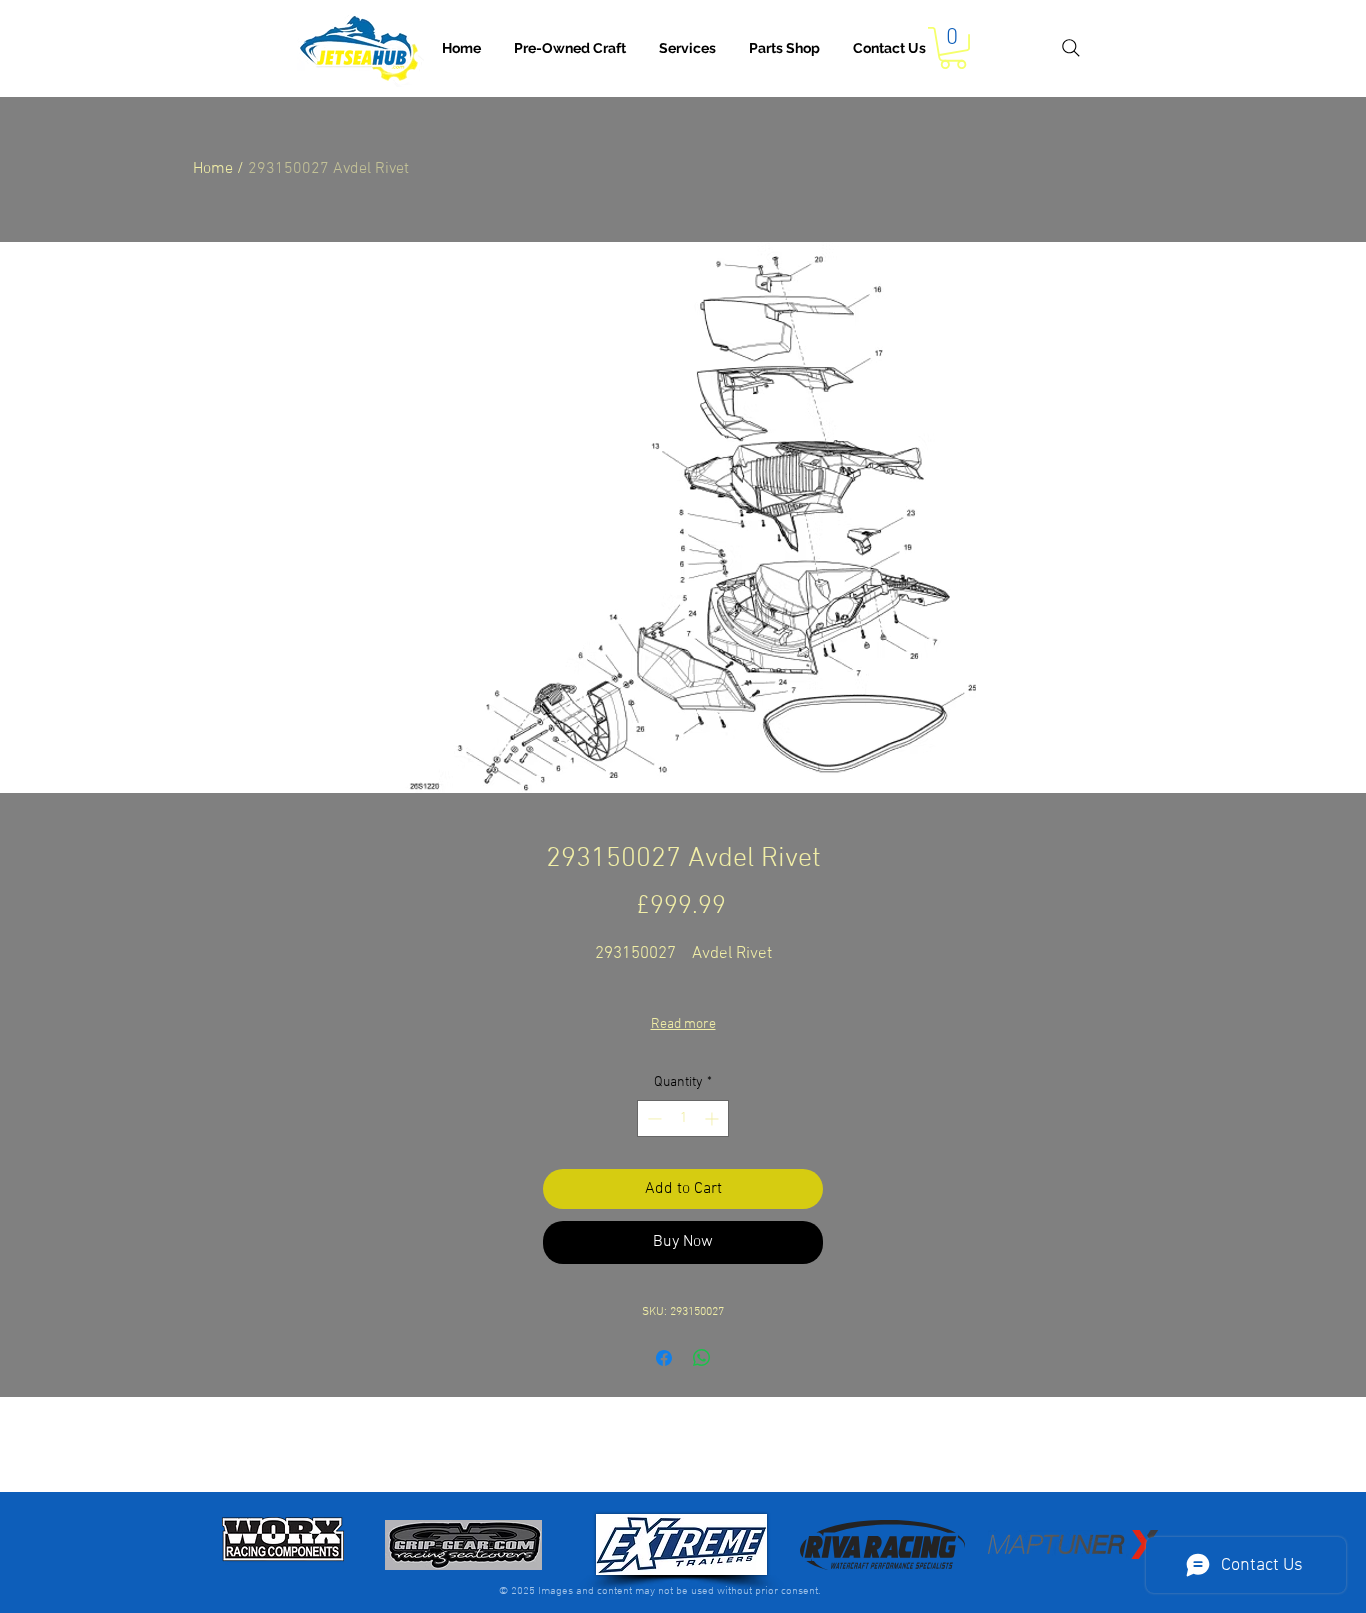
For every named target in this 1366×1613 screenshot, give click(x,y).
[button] (687, 48)
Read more (683, 1024)
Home (213, 169)
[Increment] (713, 1118)
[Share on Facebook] (664, 1358)
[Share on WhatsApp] (702, 1358)
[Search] (1070, 48)
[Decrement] (652, 1118)
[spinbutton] (683, 1118)
